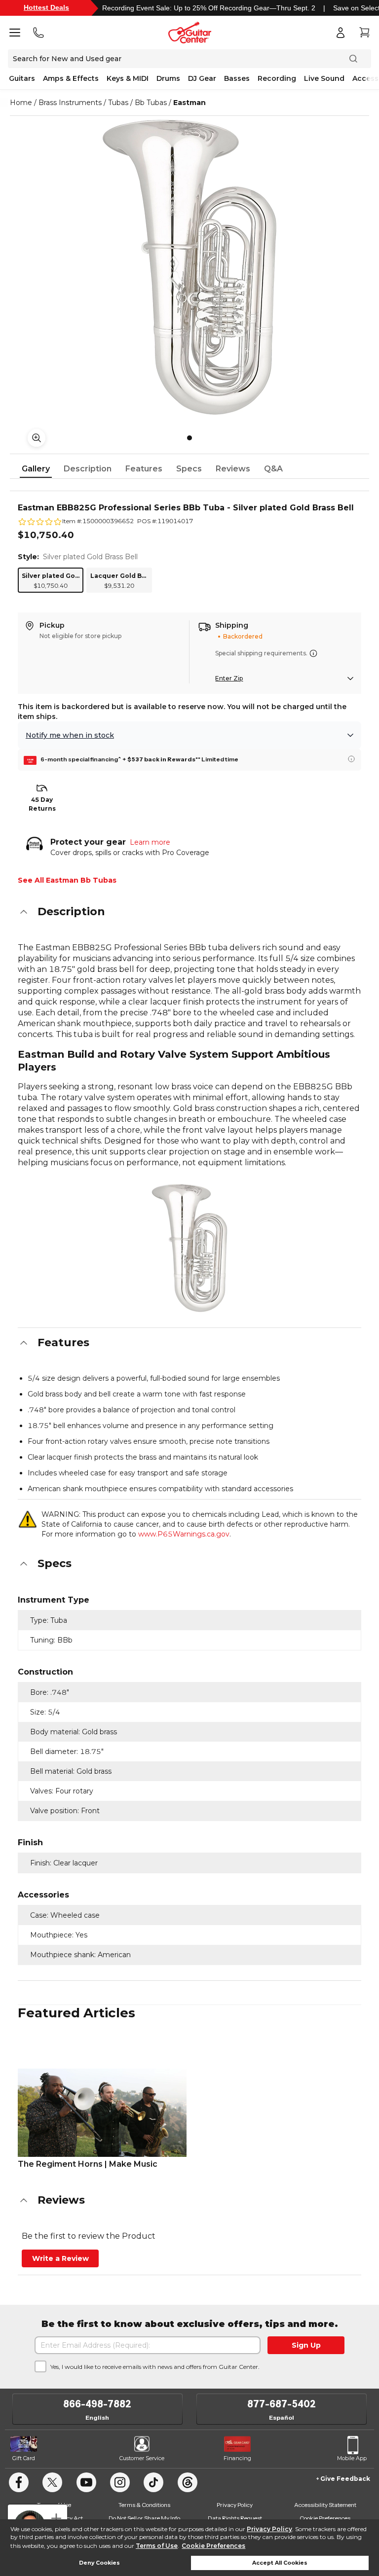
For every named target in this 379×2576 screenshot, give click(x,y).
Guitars (22, 78)
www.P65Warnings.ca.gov (184, 1534)
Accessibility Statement (325, 2505)
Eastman (189, 103)
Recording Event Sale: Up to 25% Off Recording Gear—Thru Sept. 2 (209, 8)
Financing (237, 2458)
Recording (277, 78)
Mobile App (352, 2458)
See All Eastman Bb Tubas (67, 880)
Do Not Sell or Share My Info (144, 2518)
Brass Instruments (70, 103)
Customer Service (142, 2458)
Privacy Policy (269, 2529)
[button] (189, 912)
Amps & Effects (71, 78)
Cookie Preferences (213, 2546)
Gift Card (24, 2458)
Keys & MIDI (128, 78)
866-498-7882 (97, 2404)
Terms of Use (157, 2546)
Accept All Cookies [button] (280, 2563)
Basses (237, 78)
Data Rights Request (235, 2518)
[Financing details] (351, 759)
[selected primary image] (189, 267)
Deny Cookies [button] (99, 2563)
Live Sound (324, 78)
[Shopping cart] (364, 33)
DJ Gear (202, 78)
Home (21, 103)
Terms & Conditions (144, 2505)
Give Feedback (345, 2479)
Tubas (118, 103)
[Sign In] (341, 33)
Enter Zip (229, 678)
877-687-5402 (282, 2404)
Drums (168, 78)
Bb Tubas (151, 103)
